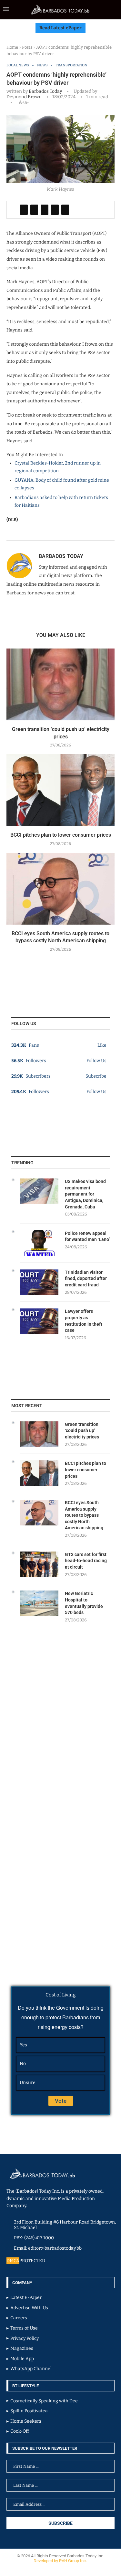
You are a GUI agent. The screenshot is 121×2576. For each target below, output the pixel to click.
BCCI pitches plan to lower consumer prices (61, 835)
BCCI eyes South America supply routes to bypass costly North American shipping (84, 1515)
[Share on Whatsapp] (55, 210)
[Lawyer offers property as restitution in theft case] (39, 1321)
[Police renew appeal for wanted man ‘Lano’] (39, 1243)
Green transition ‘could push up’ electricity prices (82, 1431)
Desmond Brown (24, 97)
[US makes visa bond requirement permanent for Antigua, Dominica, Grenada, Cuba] (39, 1191)
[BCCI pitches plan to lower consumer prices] (60, 790)
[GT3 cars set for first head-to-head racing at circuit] (39, 1564)
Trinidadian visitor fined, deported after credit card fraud (86, 1278)
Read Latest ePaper (60, 28)
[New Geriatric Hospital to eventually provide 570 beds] (39, 1603)
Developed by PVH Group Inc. (61, 2561)
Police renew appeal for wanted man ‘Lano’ (87, 1236)
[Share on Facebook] (24, 210)
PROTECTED (32, 2261)
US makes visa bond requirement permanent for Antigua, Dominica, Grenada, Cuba (85, 1194)
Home (12, 47)
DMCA (13, 2261)
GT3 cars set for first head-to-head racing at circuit (86, 1561)
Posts (27, 47)
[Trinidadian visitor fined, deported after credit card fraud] (39, 1282)
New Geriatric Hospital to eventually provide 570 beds (84, 1603)
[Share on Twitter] (34, 210)
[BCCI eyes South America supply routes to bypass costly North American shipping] (60, 889)
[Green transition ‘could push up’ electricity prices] (60, 684)
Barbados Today (45, 91)
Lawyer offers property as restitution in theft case (84, 1321)
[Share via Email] (65, 210)
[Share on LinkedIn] (45, 210)
